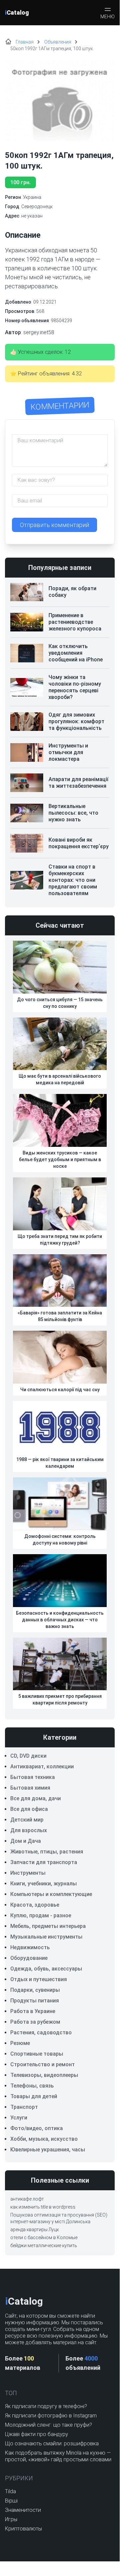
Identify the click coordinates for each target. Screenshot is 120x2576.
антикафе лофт (27, 2199)
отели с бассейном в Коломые (44, 2237)
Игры (11, 2519)
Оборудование (29, 1958)
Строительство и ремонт (43, 2064)
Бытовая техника (33, 1777)
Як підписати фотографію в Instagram (51, 2416)
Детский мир (27, 1820)
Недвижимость (30, 1947)
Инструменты (28, 1873)
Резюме (20, 2043)
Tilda (10, 2491)
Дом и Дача (26, 1841)
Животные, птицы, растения (47, 1852)
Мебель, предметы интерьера (48, 1926)
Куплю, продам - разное (41, 1915)
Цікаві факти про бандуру (37, 2434)
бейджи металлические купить (44, 2245)
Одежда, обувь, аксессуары (46, 1969)
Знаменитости (23, 2510)
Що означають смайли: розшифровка (52, 2443)
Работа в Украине (33, 2011)
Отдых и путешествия (39, 1979)
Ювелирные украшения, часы (48, 2150)
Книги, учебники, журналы (44, 1884)
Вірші (11, 2501)
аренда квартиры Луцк (35, 2230)
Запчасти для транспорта (44, 1862)
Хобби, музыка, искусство (44, 2139)
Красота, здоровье (35, 1905)
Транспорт (24, 2107)
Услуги (19, 2118)
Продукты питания (35, 2001)
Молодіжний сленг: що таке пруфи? (49, 2425)
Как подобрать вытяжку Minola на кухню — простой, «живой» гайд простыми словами (58, 2456)
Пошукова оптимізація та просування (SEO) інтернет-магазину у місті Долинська (59, 2218)
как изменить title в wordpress (43, 2207)
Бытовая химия (30, 1788)
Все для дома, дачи (36, 1798)
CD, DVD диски (28, 1756)
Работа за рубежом (35, 2022)
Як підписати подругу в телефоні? (46, 2406)
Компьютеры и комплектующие (51, 1894)
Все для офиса (29, 1809)
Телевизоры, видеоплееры (44, 2075)
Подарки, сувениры (35, 1990)
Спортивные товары (37, 2054)
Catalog (17, 12)
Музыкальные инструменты (46, 1937)
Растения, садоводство (41, 2033)
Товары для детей (34, 2096)
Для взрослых (29, 1830)
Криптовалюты (23, 2529)
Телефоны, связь (32, 2086)
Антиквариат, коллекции (42, 1766)
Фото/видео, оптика (37, 2128)
